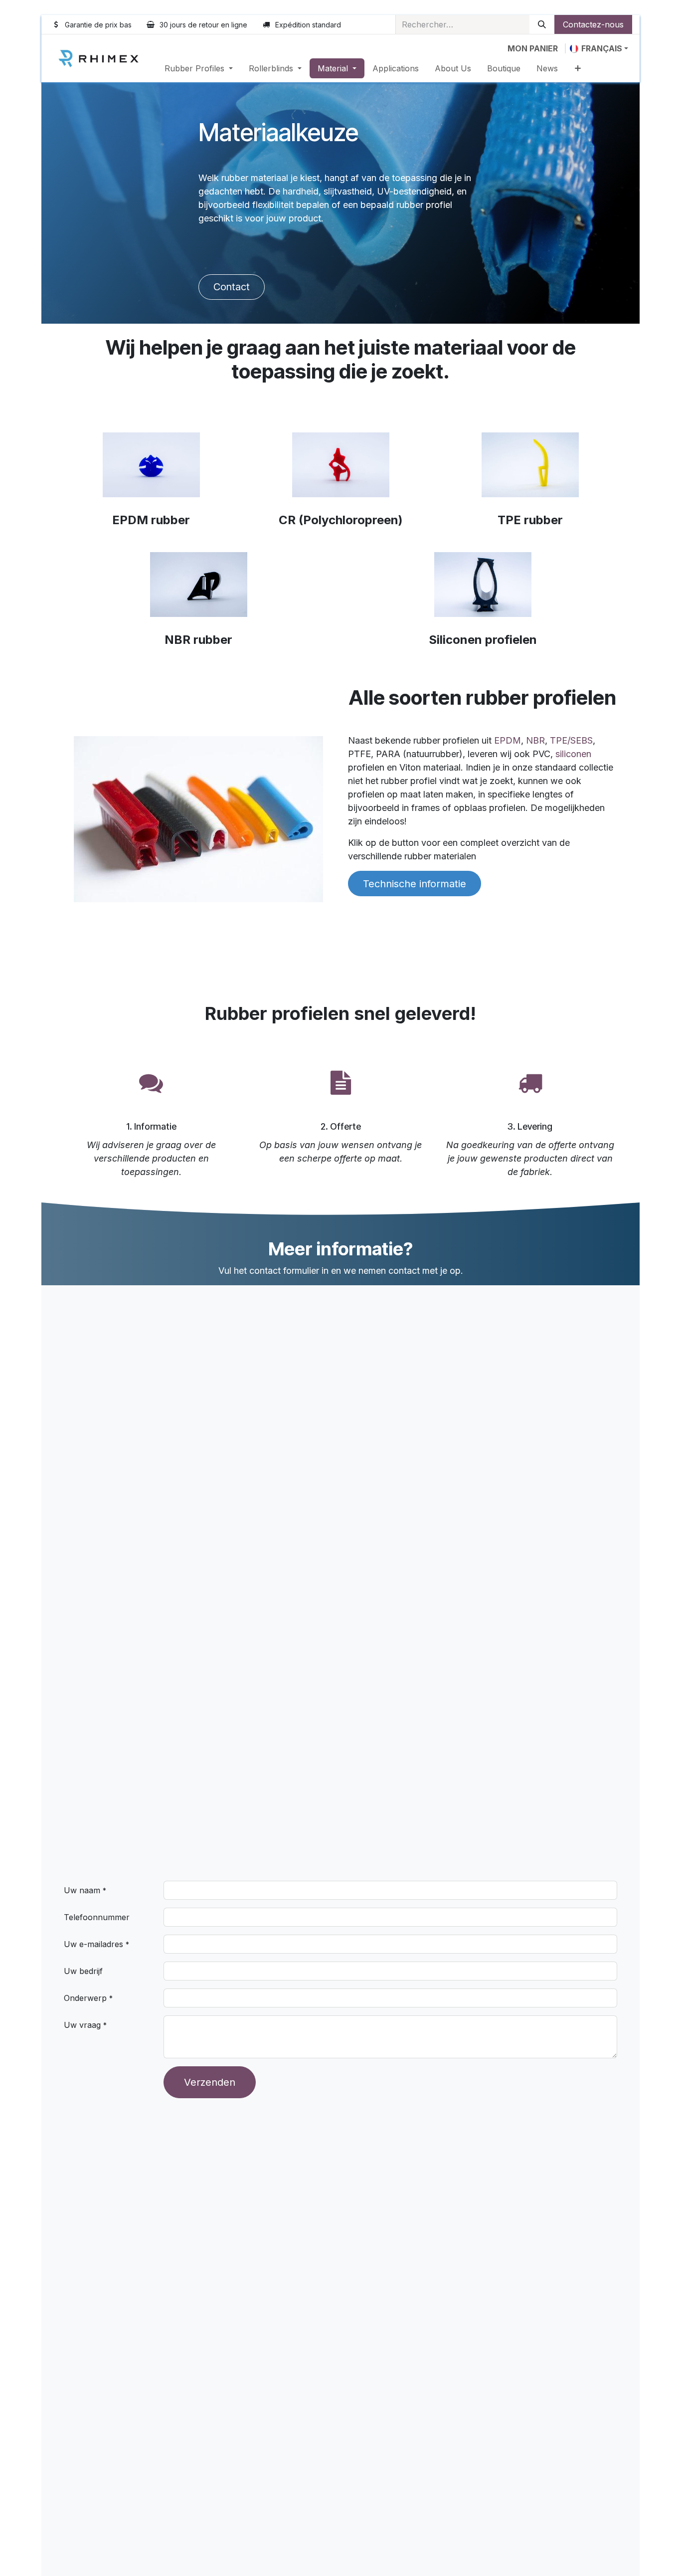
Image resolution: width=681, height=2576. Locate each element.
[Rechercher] (542, 24)
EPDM (508, 740)
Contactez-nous (593, 24)
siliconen (573, 754)
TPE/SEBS (571, 740)
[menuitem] (199, 68)
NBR (535, 740)
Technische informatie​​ (415, 884)
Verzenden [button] (210, 2082)
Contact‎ (232, 287)
